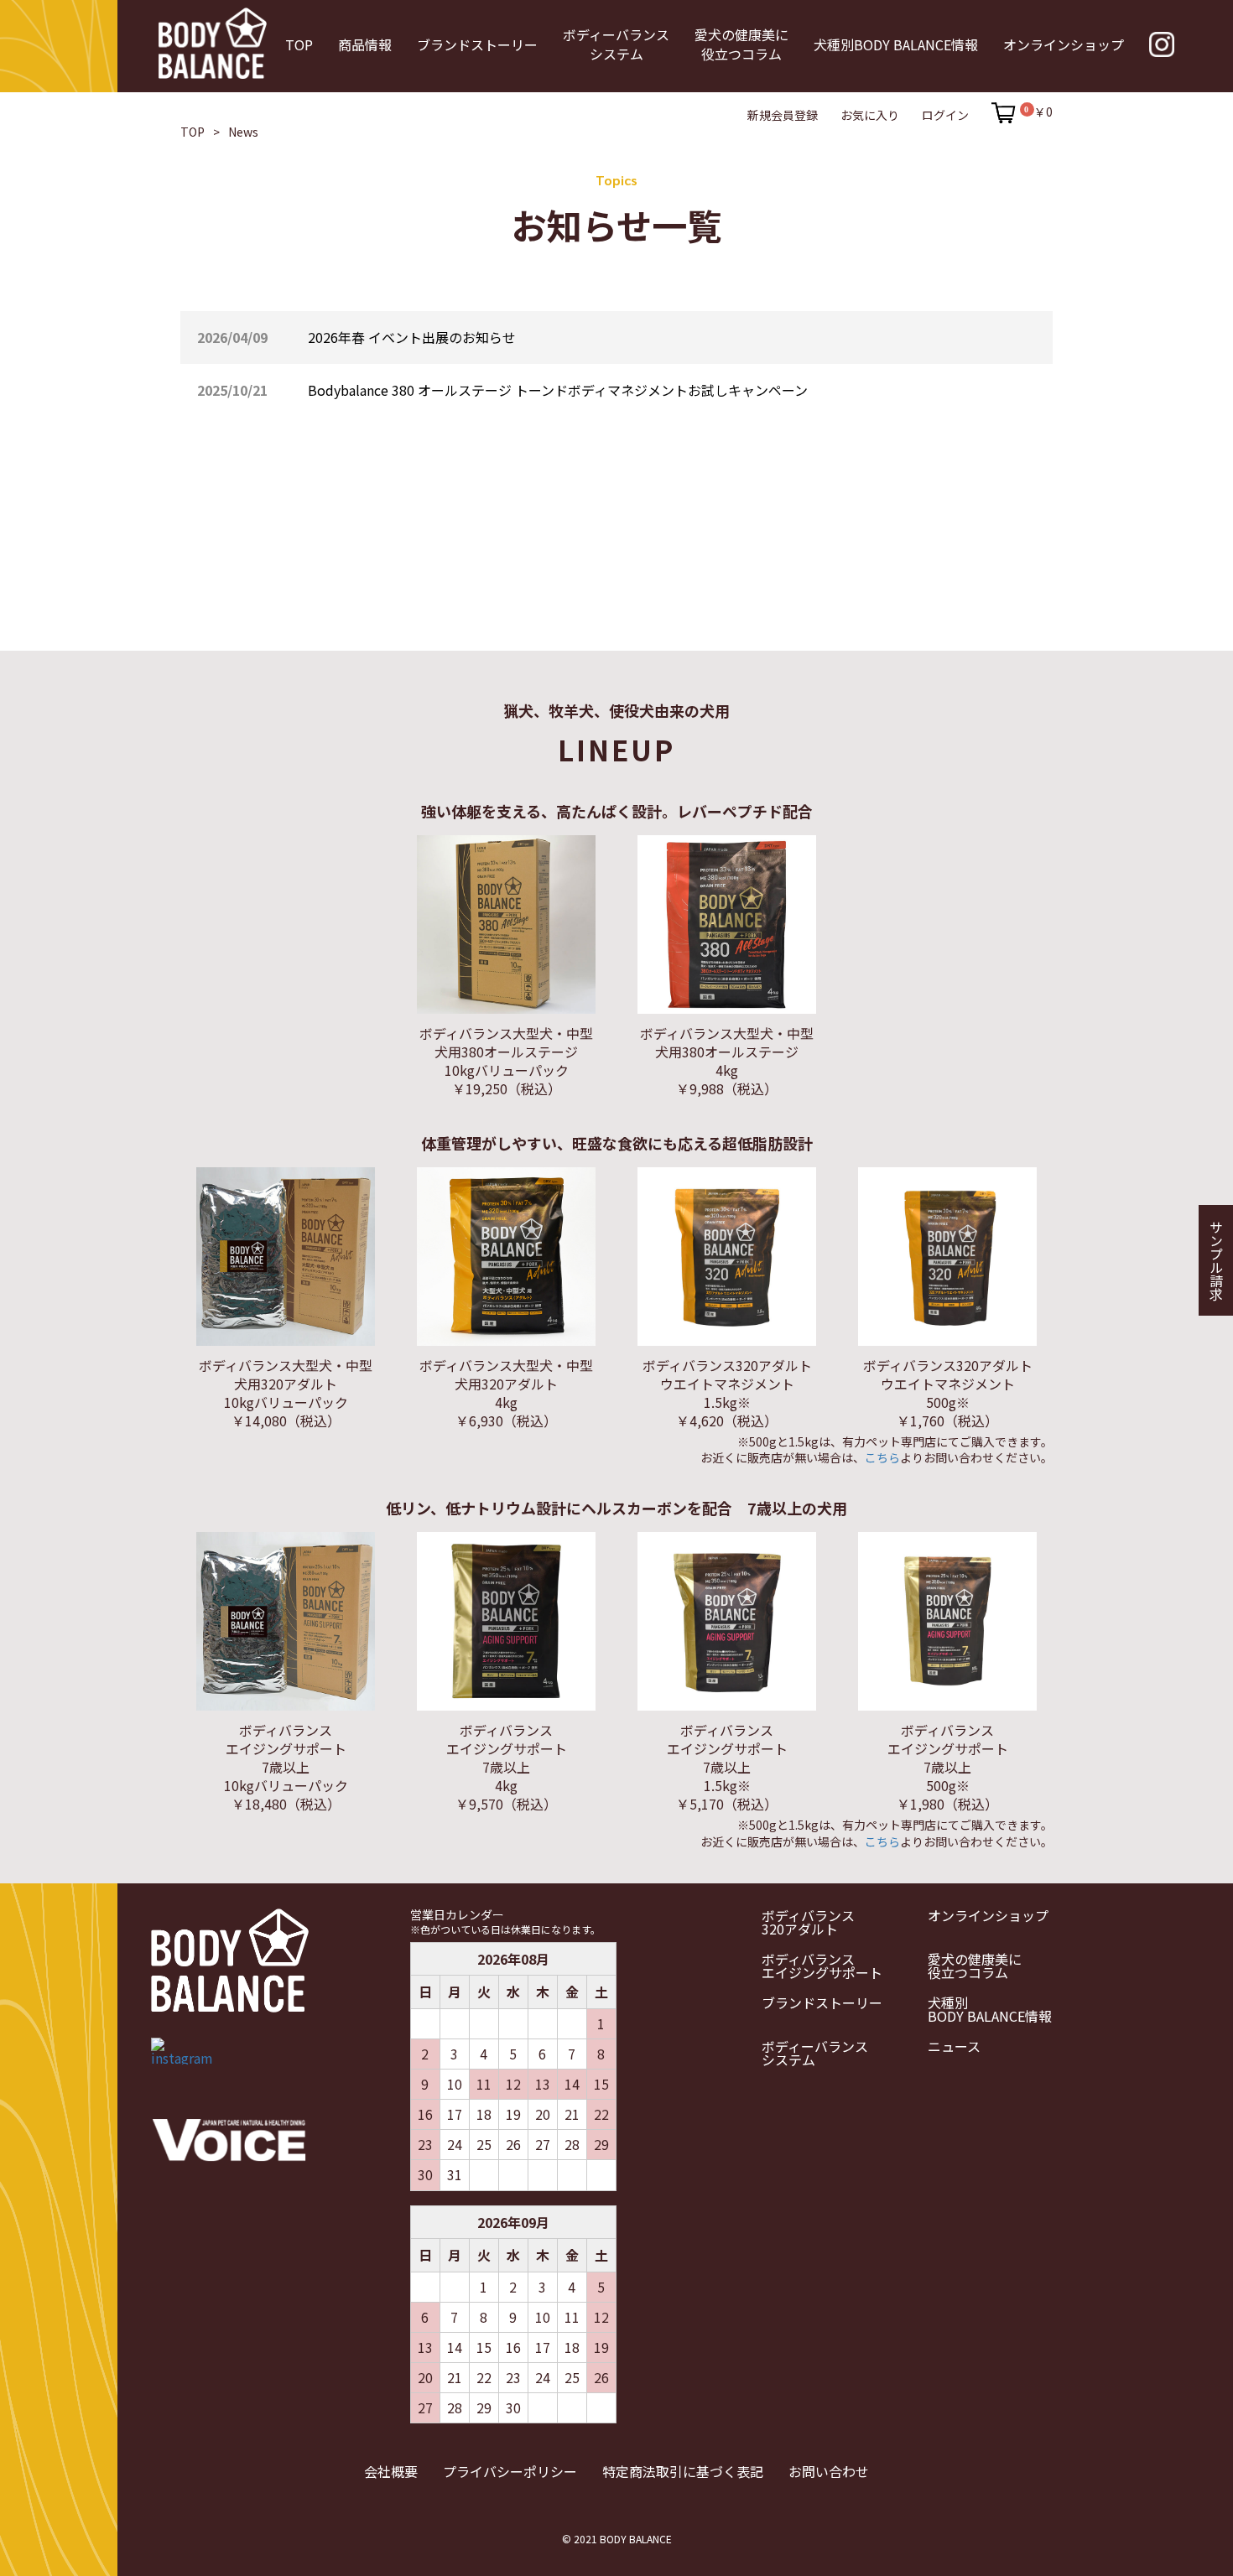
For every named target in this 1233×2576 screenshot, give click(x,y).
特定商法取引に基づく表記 (683, 2471)
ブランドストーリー (822, 2002)
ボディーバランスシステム (815, 2053)
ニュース (954, 2046)
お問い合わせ (829, 2471)
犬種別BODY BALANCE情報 (990, 2009)
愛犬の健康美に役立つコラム (975, 1966)
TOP (192, 132)
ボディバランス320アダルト (808, 1922)
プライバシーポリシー (510, 2471)
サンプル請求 (1216, 1260)
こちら (882, 1457)
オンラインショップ (988, 1915)
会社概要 (391, 2471)
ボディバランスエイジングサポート (822, 1966)
